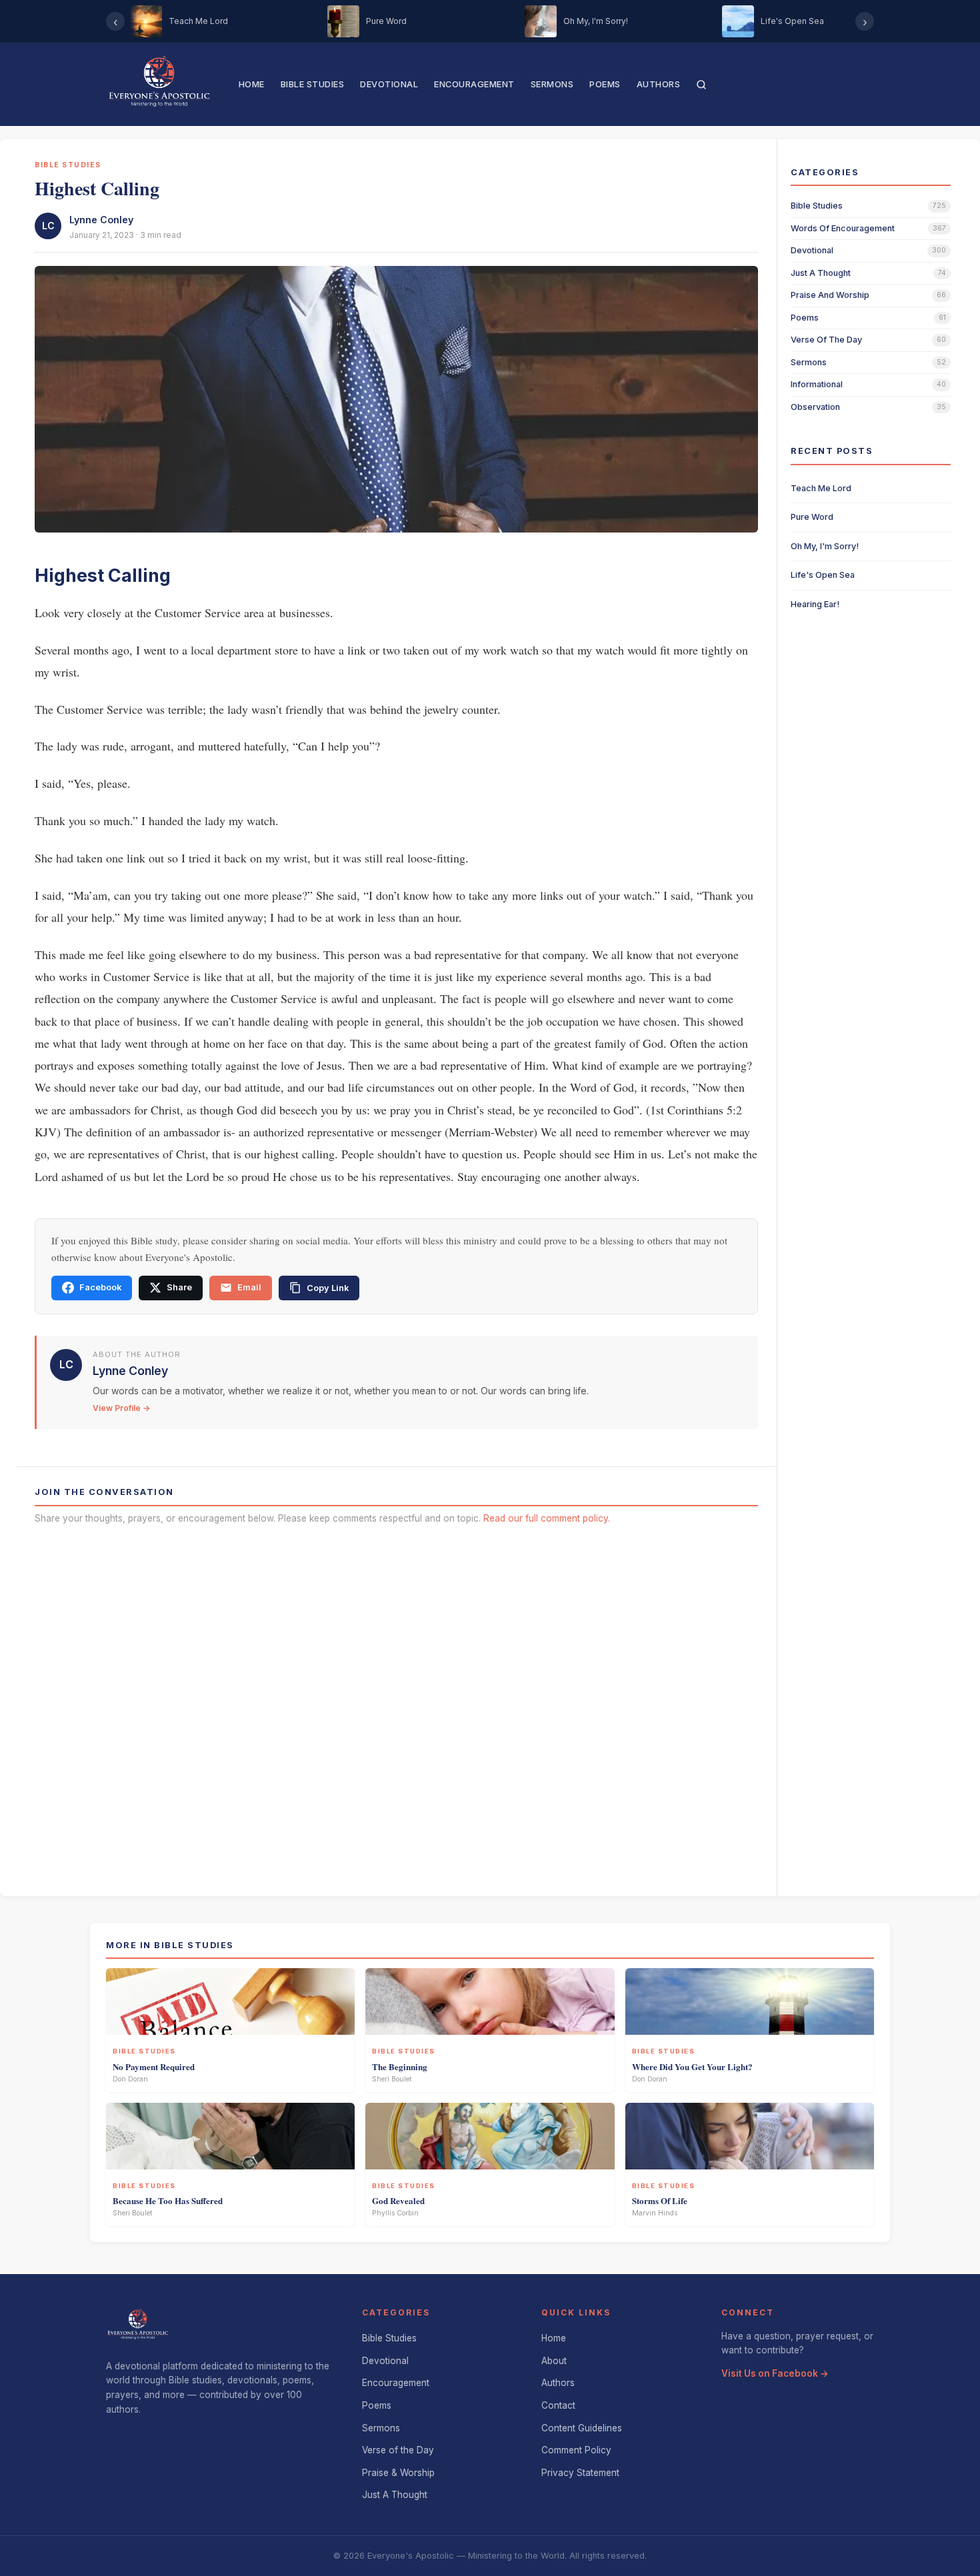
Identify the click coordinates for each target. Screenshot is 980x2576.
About (554, 2361)
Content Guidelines (582, 2428)
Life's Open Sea (823, 575)
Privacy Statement (580, 2473)
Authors (659, 84)
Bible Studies (313, 84)
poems (805, 318)
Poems (605, 84)
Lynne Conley (101, 220)
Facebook (100, 1287)
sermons (809, 362)
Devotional (389, 84)
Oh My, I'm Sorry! (825, 546)
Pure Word (812, 517)
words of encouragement (843, 228)
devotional (812, 250)
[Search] (701, 85)
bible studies (817, 206)
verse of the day (826, 340)
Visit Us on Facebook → (775, 2373)
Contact (558, 2405)
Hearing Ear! (815, 604)
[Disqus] (396, 1706)
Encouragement (474, 84)
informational (817, 384)
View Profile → (121, 1408)
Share (179, 1287)
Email (249, 1287)
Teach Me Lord (821, 488)
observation (815, 407)
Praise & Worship (398, 2473)
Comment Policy (576, 2450)
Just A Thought (395, 2495)
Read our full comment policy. (547, 1518)
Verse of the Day (398, 2450)
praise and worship (830, 295)
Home (252, 84)
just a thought (821, 273)
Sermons (552, 84)
